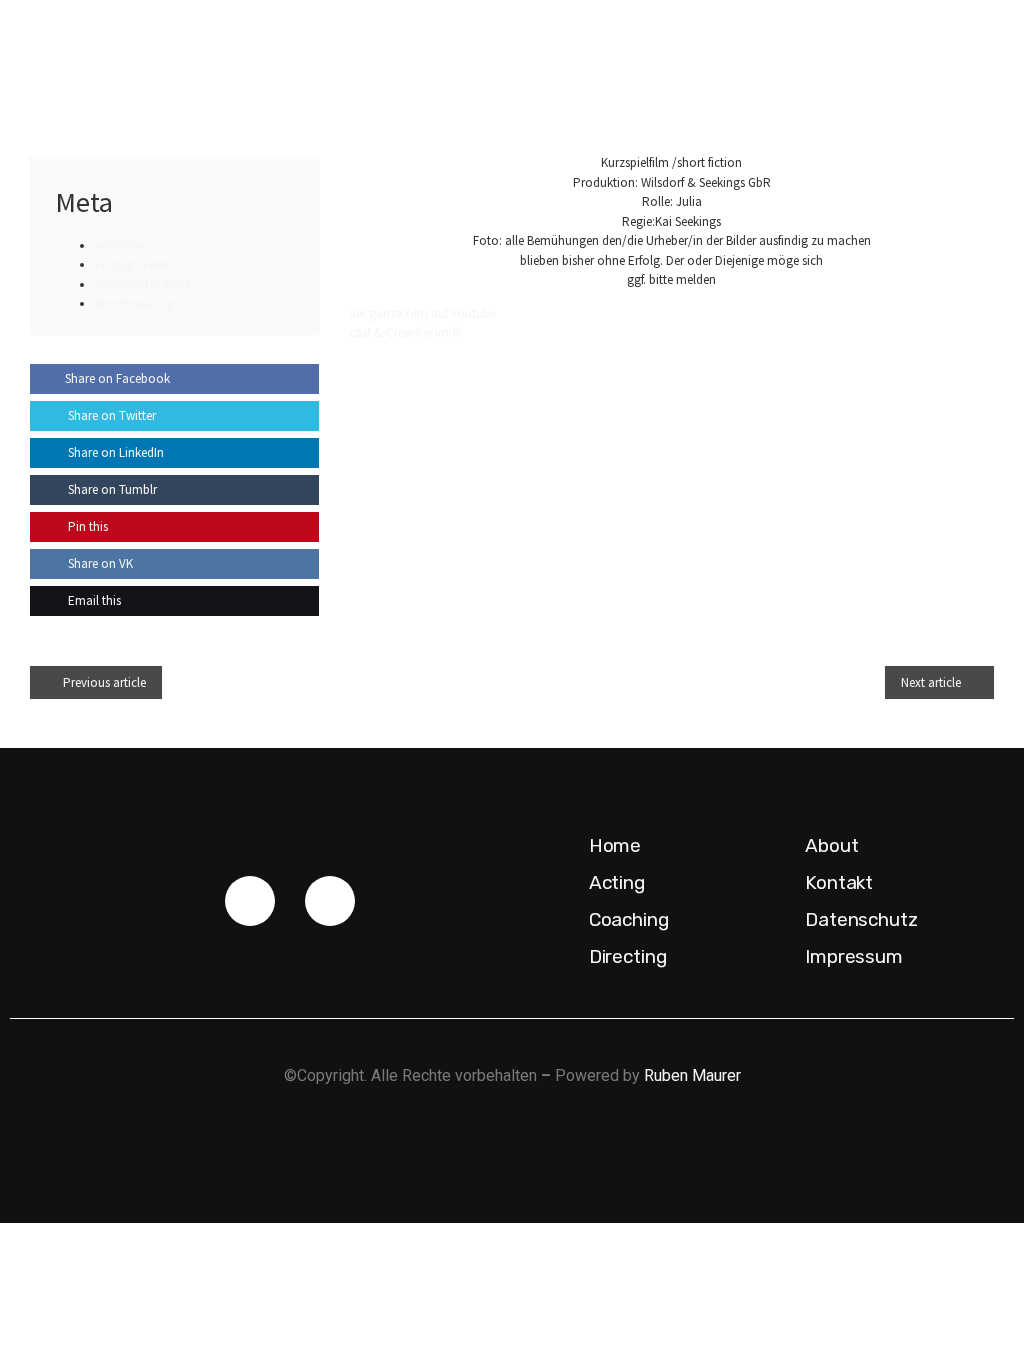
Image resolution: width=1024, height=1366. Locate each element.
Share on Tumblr (111, 489)
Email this (93, 600)
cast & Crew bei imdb (406, 332)
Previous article (104, 682)
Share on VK (99, 563)
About (832, 845)
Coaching (629, 919)
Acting (617, 882)
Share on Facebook (117, 378)
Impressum (854, 956)
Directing (628, 956)
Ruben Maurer (692, 1075)
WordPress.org (134, 303)
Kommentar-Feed (142, 284)
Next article (931, 682)
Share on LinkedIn (114, 452)
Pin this (86, 526)
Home (615, 845)
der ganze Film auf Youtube (422, 313)
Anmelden (122, 245)
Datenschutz (861, 919)
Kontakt (839, 882)
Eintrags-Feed (131, 264)
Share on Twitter (110, 415)
